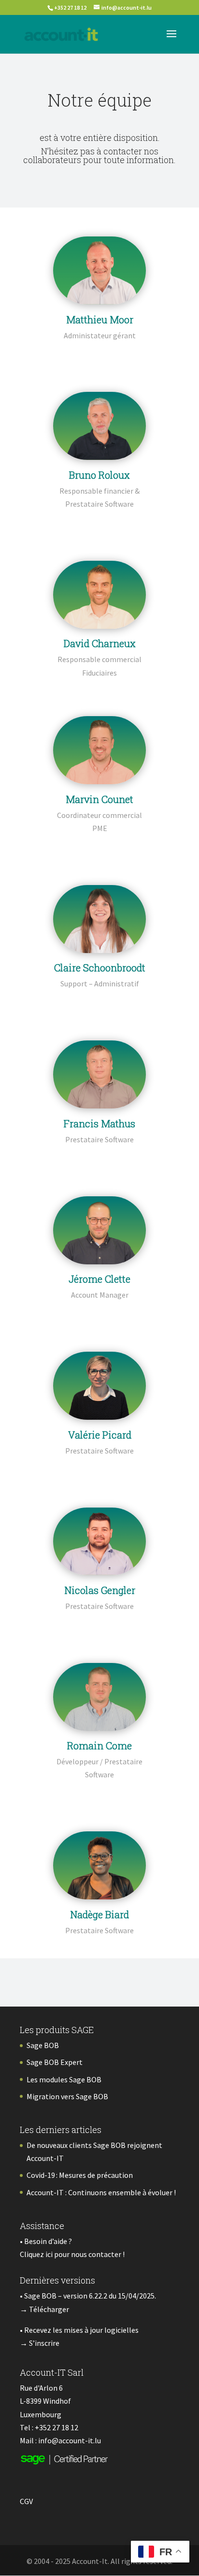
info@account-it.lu (70, 2440)
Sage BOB (43, 2045)
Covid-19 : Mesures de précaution (80, 2175)
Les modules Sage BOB (64, 2079)
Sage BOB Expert (55, 2062)
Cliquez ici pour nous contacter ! (72, 2254)
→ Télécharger (44, 2309)
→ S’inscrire (40, 2343)
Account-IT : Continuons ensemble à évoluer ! (101, 2192)
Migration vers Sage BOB (67, 2096)
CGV (26, 2501)
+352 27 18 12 (57, 2427)
